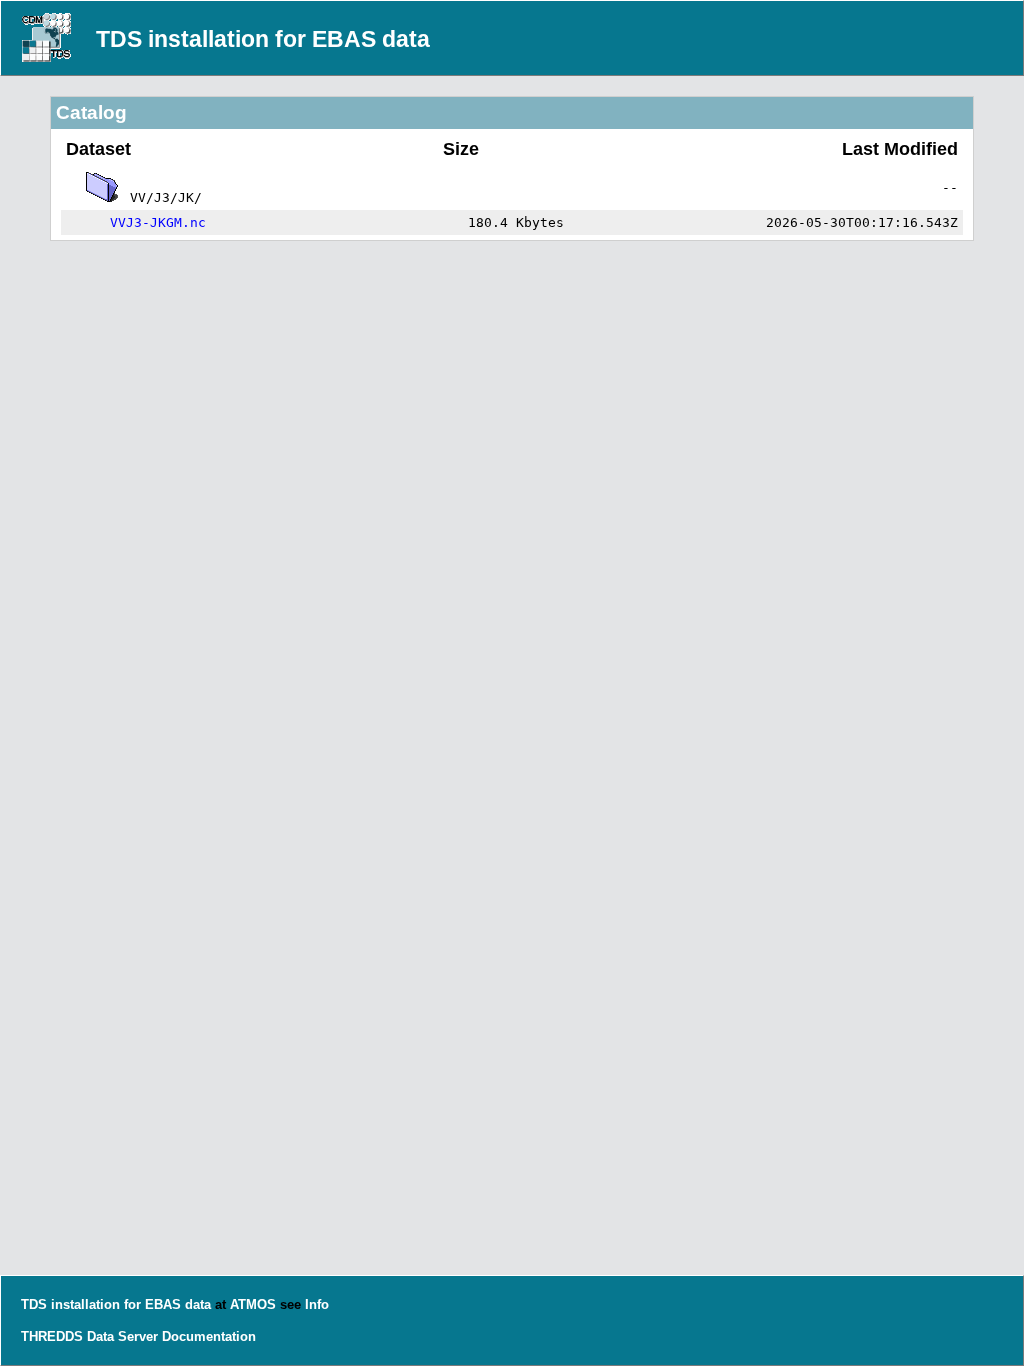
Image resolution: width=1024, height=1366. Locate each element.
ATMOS (253, 1304)
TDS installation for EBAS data (263, 39)
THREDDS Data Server (89, 1336)
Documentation (209, 1336)
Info (317, 1304)
